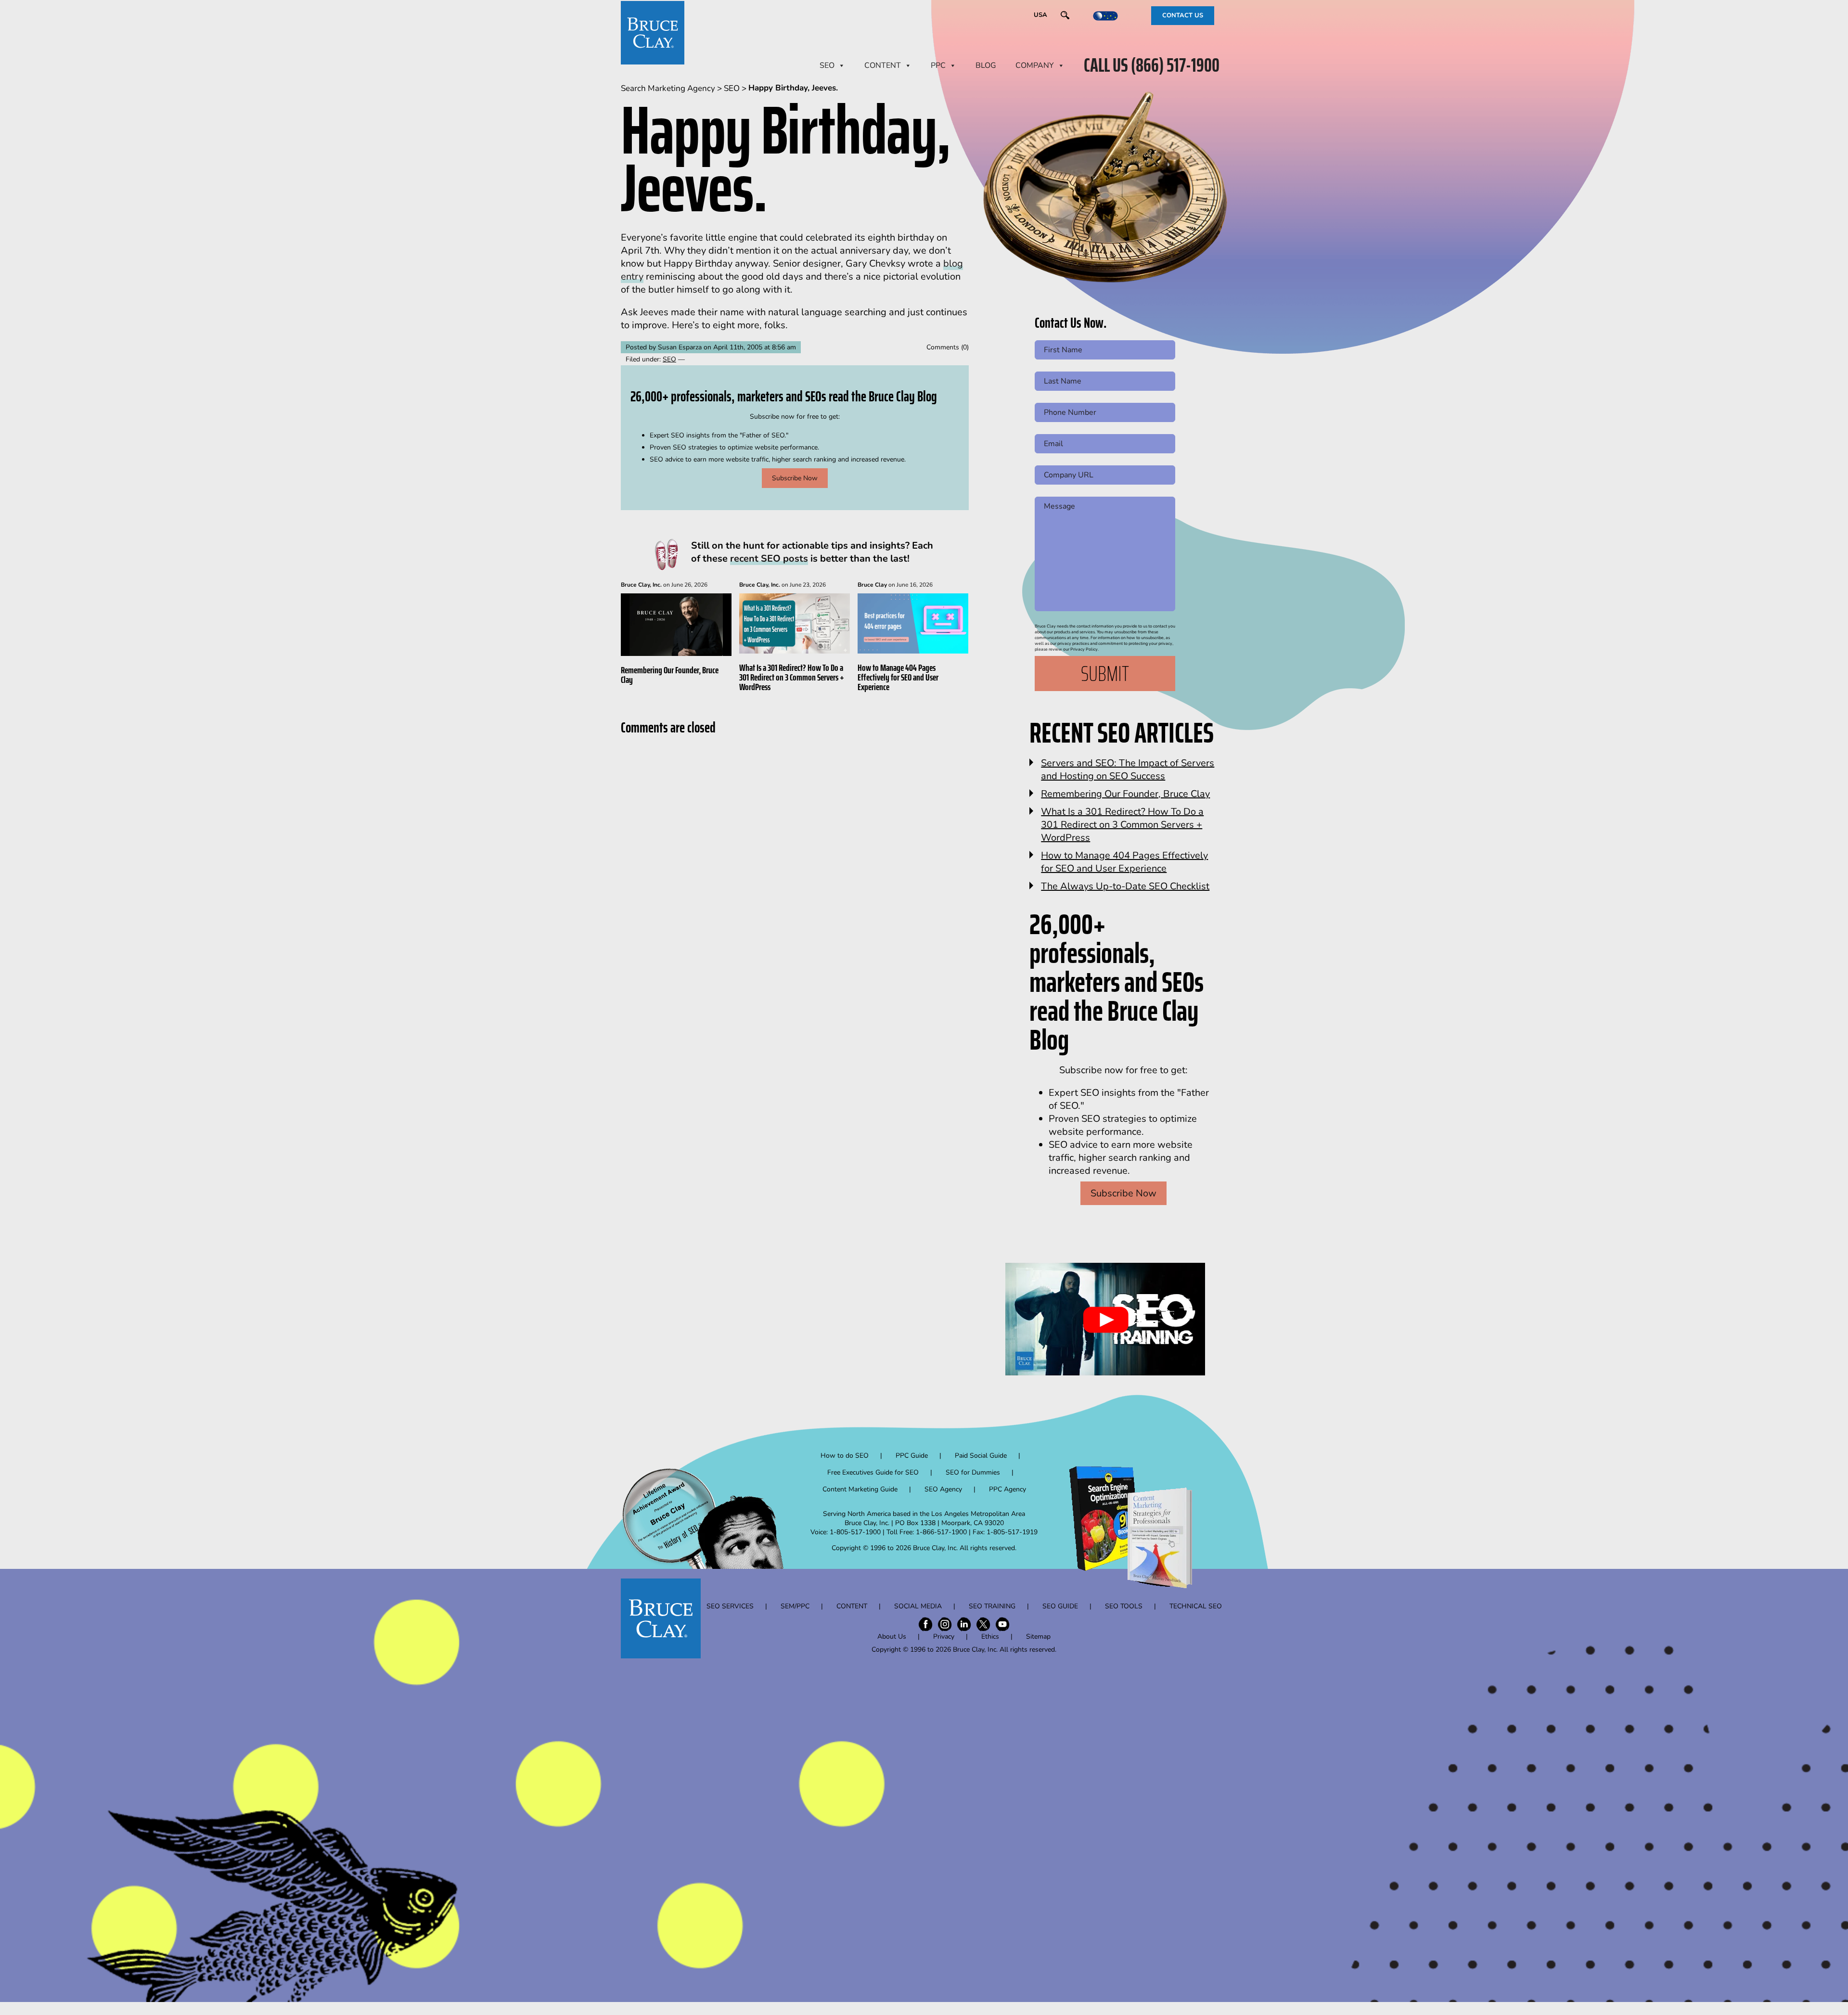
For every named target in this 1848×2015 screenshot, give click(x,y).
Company (1035, 65)
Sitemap (1038, 1636)
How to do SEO (845, 1456)
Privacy (944, 1636)
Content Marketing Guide (860, 1489)
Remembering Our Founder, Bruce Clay (670, 675)
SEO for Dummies (973, 1472)
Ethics (990, 1636)
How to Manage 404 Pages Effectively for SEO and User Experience (898, 677)
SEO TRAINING (992, 1606)
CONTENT (883, 65)
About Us (892, 1636)
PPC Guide (912, 1456)
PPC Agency (1007, 1489)
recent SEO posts (769, 558)
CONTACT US (1183, 15)
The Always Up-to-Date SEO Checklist (1125, 886)
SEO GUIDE (1060, 1606)
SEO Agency (943, 1489)
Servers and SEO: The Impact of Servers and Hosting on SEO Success (1128, 770)
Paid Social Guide (981, 1456)
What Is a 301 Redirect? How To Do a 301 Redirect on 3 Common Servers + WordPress (792, 677)
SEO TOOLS (1124, 1606)
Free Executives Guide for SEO (873, 1472)
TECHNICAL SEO (1196, 1606)
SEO (827, 65)
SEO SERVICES (730, 1606)
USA (1040, 15)
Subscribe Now (795, 478)
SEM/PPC (795, 1606)
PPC (938, 65)
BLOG (986, 65)
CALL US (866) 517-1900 (1152, 65)
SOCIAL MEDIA (918, 1606)
